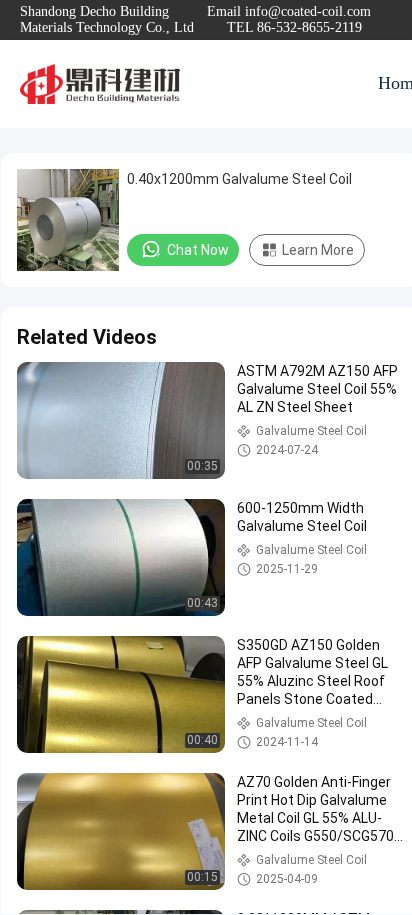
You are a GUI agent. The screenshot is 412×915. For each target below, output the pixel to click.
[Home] (100, 84)
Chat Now (198, 250)
